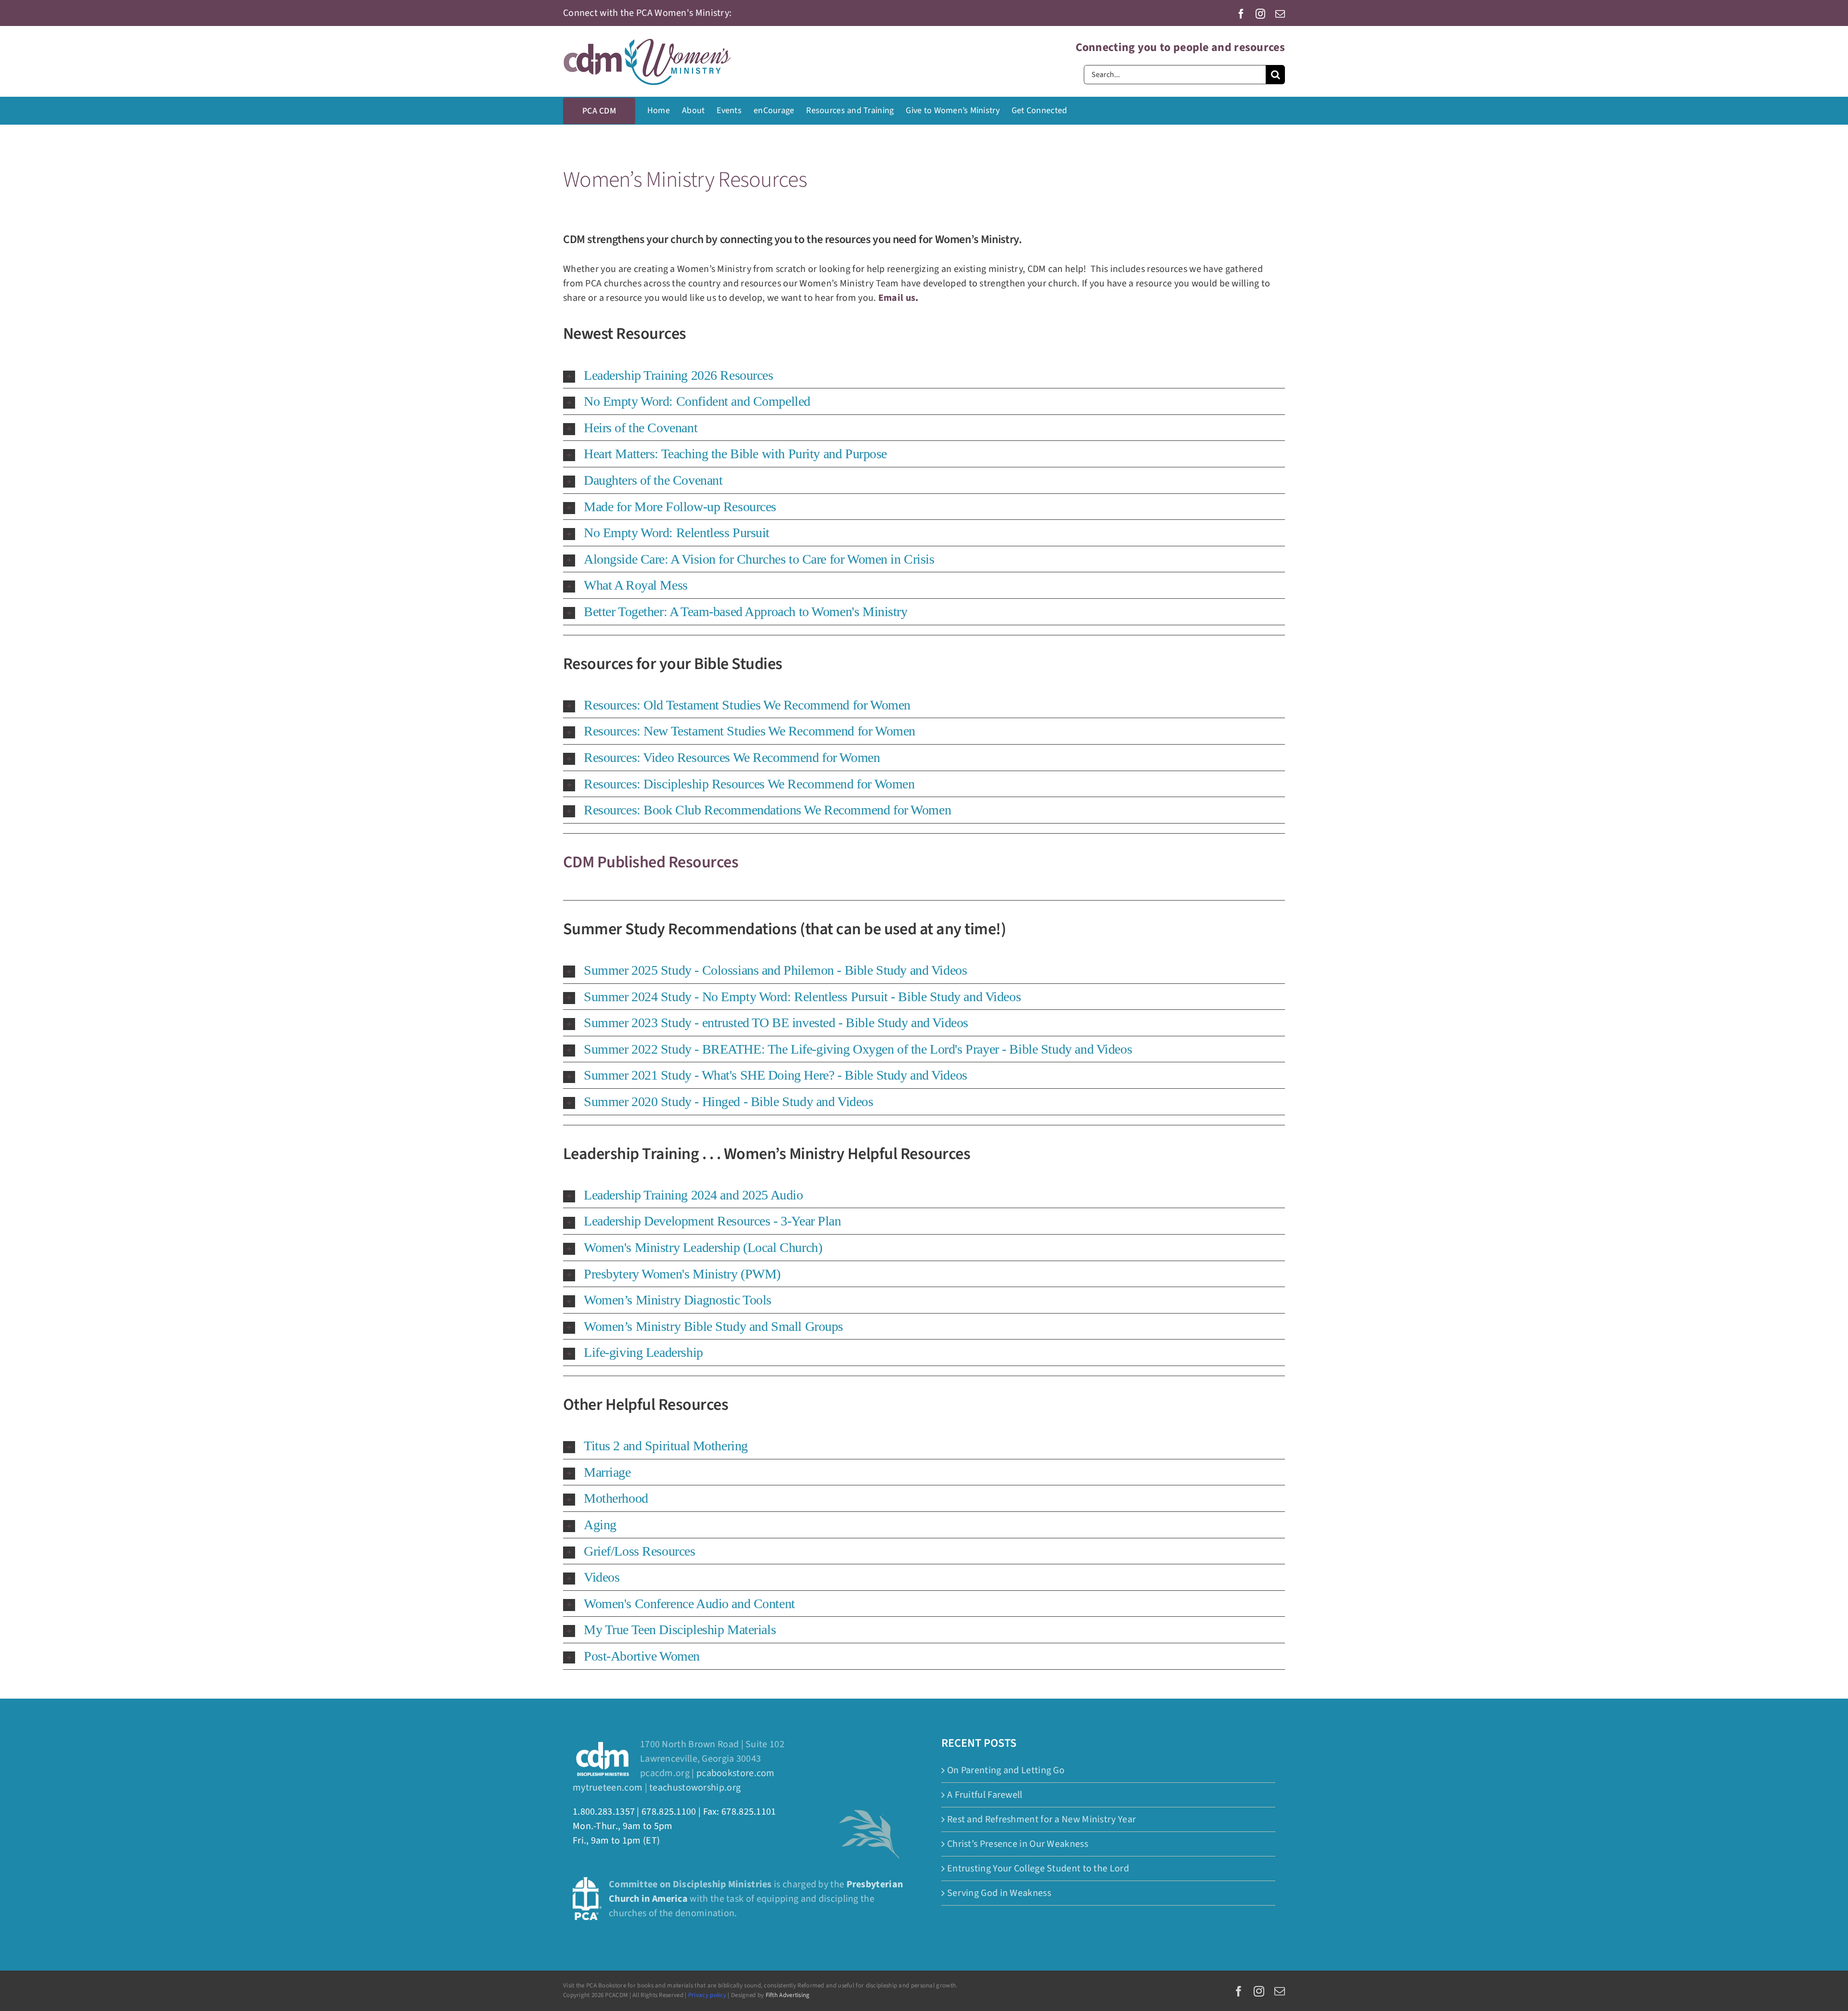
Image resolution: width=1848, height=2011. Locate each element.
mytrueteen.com (608, 1788)
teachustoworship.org (695, 1788)
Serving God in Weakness (999, 1893)
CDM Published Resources (651, 862)
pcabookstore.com (736, 1773)
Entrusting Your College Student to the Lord (1038, 1869)
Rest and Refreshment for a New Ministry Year (1041, 1819)
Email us (897, 298)
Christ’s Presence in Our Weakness (1018, 1844)
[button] (924, 375)
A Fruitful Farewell (985, 1795)
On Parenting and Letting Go (1006, 1770)
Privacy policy (707, 1995)
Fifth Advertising (788, 1995)
